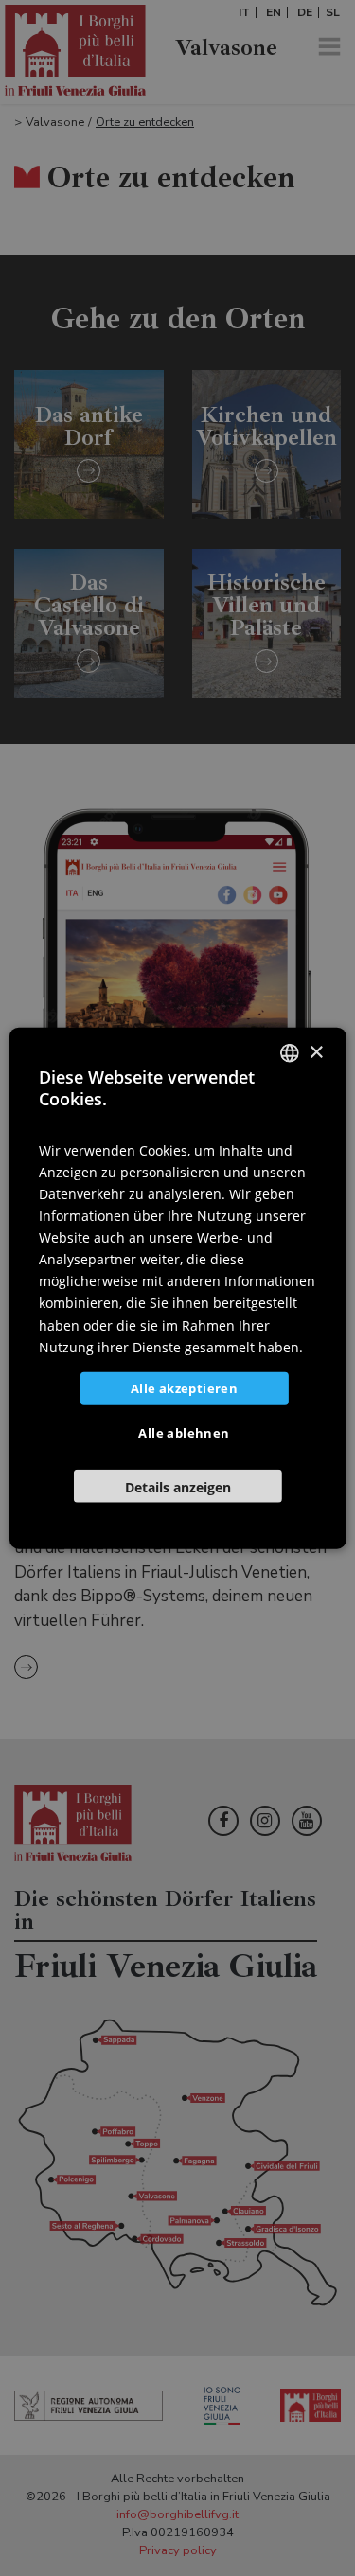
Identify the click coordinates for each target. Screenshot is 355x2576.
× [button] (316, 1052)
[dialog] (177, 1288)
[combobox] (290, 1053)
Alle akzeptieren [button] (184, 1387)
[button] (177, 1485)
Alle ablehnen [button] (184, 1432)
